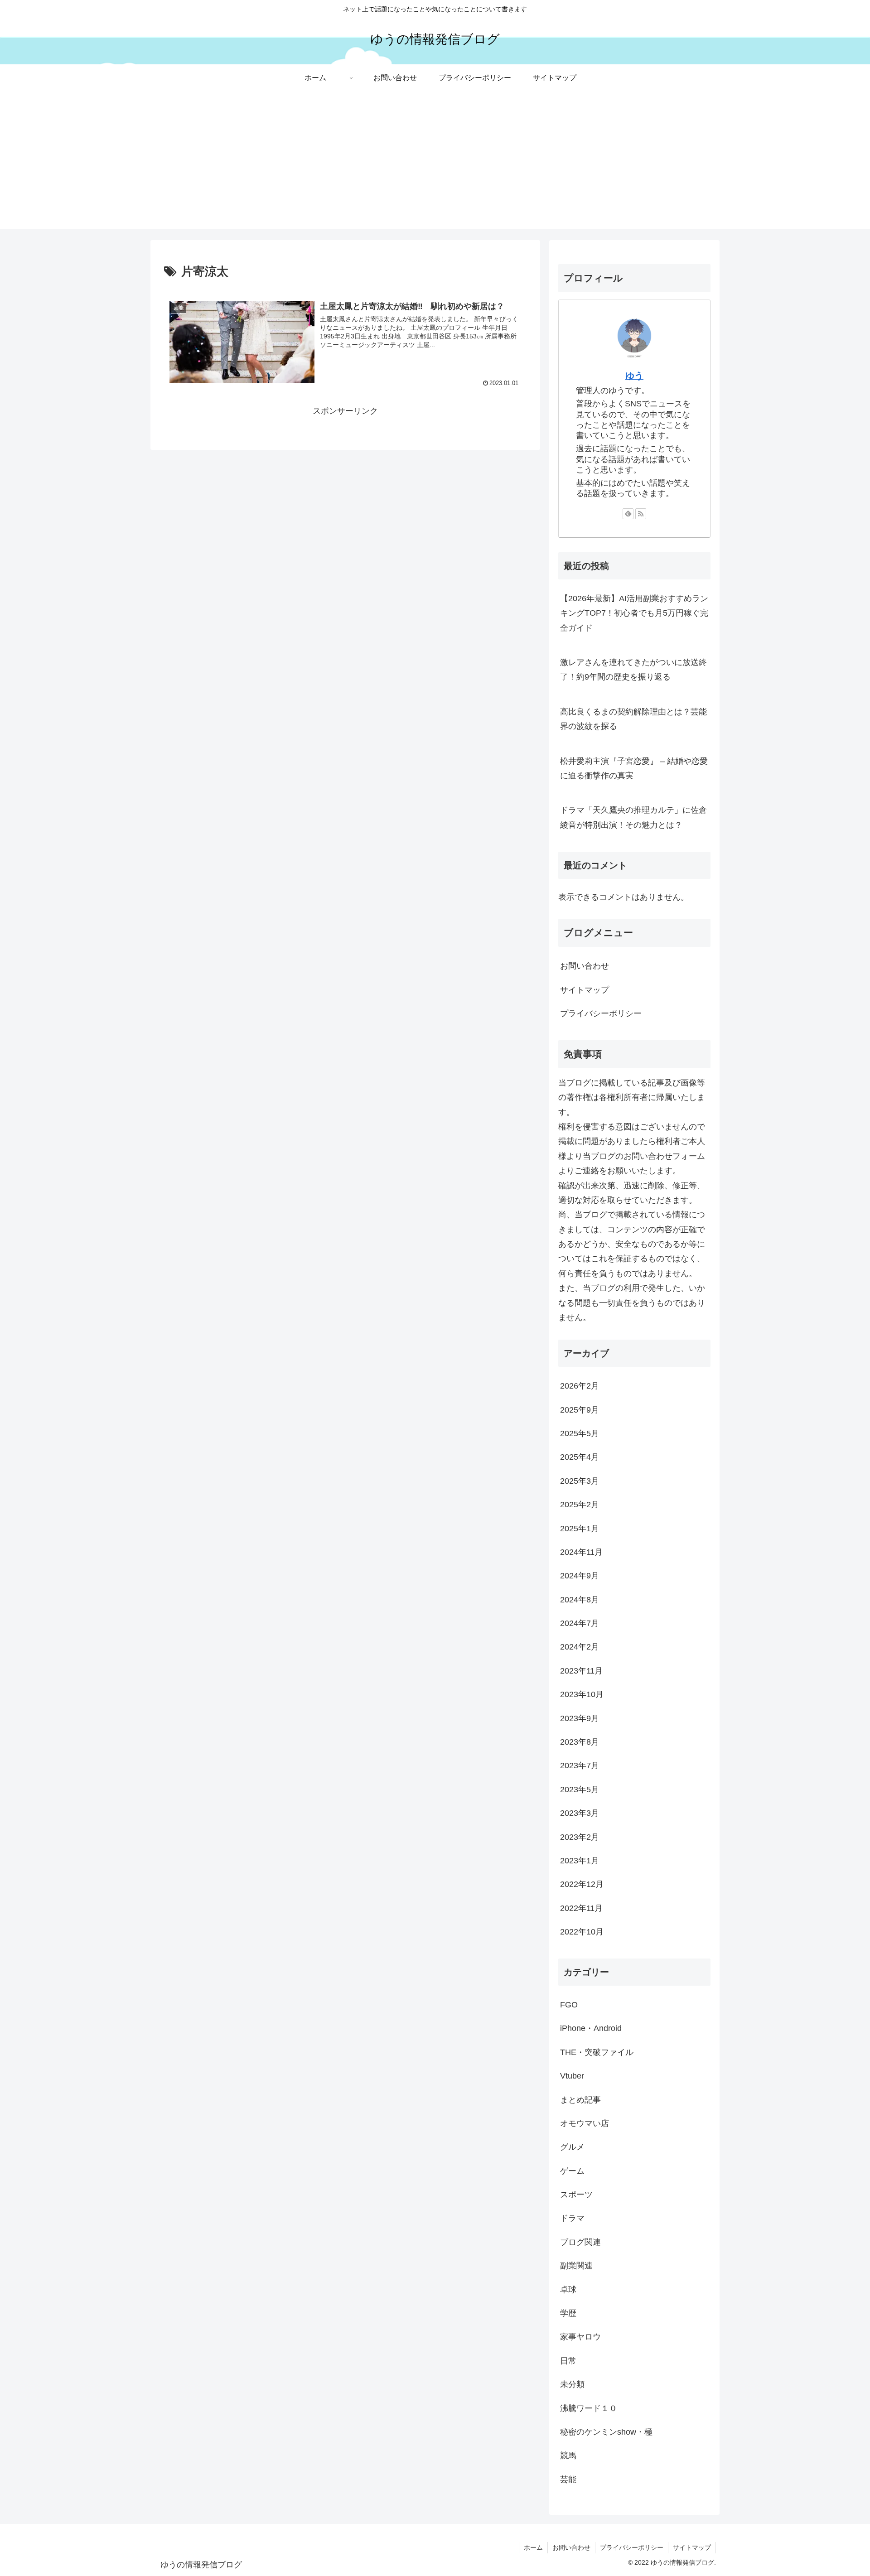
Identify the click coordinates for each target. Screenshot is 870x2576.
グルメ (572, 2147)
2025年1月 (580, 1528)
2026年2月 (580, 1386)
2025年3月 (580, 1481)
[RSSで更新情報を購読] (641, 514)
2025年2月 (580, 1505)
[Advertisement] (435, 166)
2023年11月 (581, 1670)
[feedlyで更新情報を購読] (628, 514)
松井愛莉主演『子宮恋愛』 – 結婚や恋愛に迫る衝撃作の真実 (634, 768)
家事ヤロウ (580, 2337)
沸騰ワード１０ (589, 2408)
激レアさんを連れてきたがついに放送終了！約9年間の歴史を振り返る (633, 670)
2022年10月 (582, 1932)
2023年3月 (580, 1813)
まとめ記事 (580, 2099)
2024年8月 (580, 1599)
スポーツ (576, 2195)
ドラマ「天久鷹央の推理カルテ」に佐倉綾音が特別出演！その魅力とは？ (633, 817)
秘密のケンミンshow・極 (606, 2432)
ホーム (533, 2547)
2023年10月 (582, 1694)
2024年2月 (580, 1647)
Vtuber (572, 2076)
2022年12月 (582, 1884)
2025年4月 (580, 1457)
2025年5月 (580, 1433)
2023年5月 (580, 1789)
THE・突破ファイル (597, 2052)
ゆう (634, 376)
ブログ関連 (580, 2242)
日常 (568, 2360)
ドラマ (572, 2218)
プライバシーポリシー (601, 1013)
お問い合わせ (585, 966)
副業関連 (576, 2266)
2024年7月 (580, 1623)
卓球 (568, 2289)
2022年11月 (581, 1908)
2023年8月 (580, 1742)
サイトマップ (585, 990)
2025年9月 (580, 1409)
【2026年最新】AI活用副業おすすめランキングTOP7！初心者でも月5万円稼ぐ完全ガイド (634, 613)
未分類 (572, 2384)
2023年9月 (580, 1718)
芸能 (568, 2479)
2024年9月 (580, 1576)
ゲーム (572, 2171)
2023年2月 (580, 1837)
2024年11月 (581, 1552)
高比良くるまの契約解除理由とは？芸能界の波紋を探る (633, 719)
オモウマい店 (585, 2123)
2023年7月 (580, 1766)
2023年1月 (580, 1861)
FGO (569, 2005)
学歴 (568, 2313)
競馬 (568, 2455)
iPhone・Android (591, 2028)
